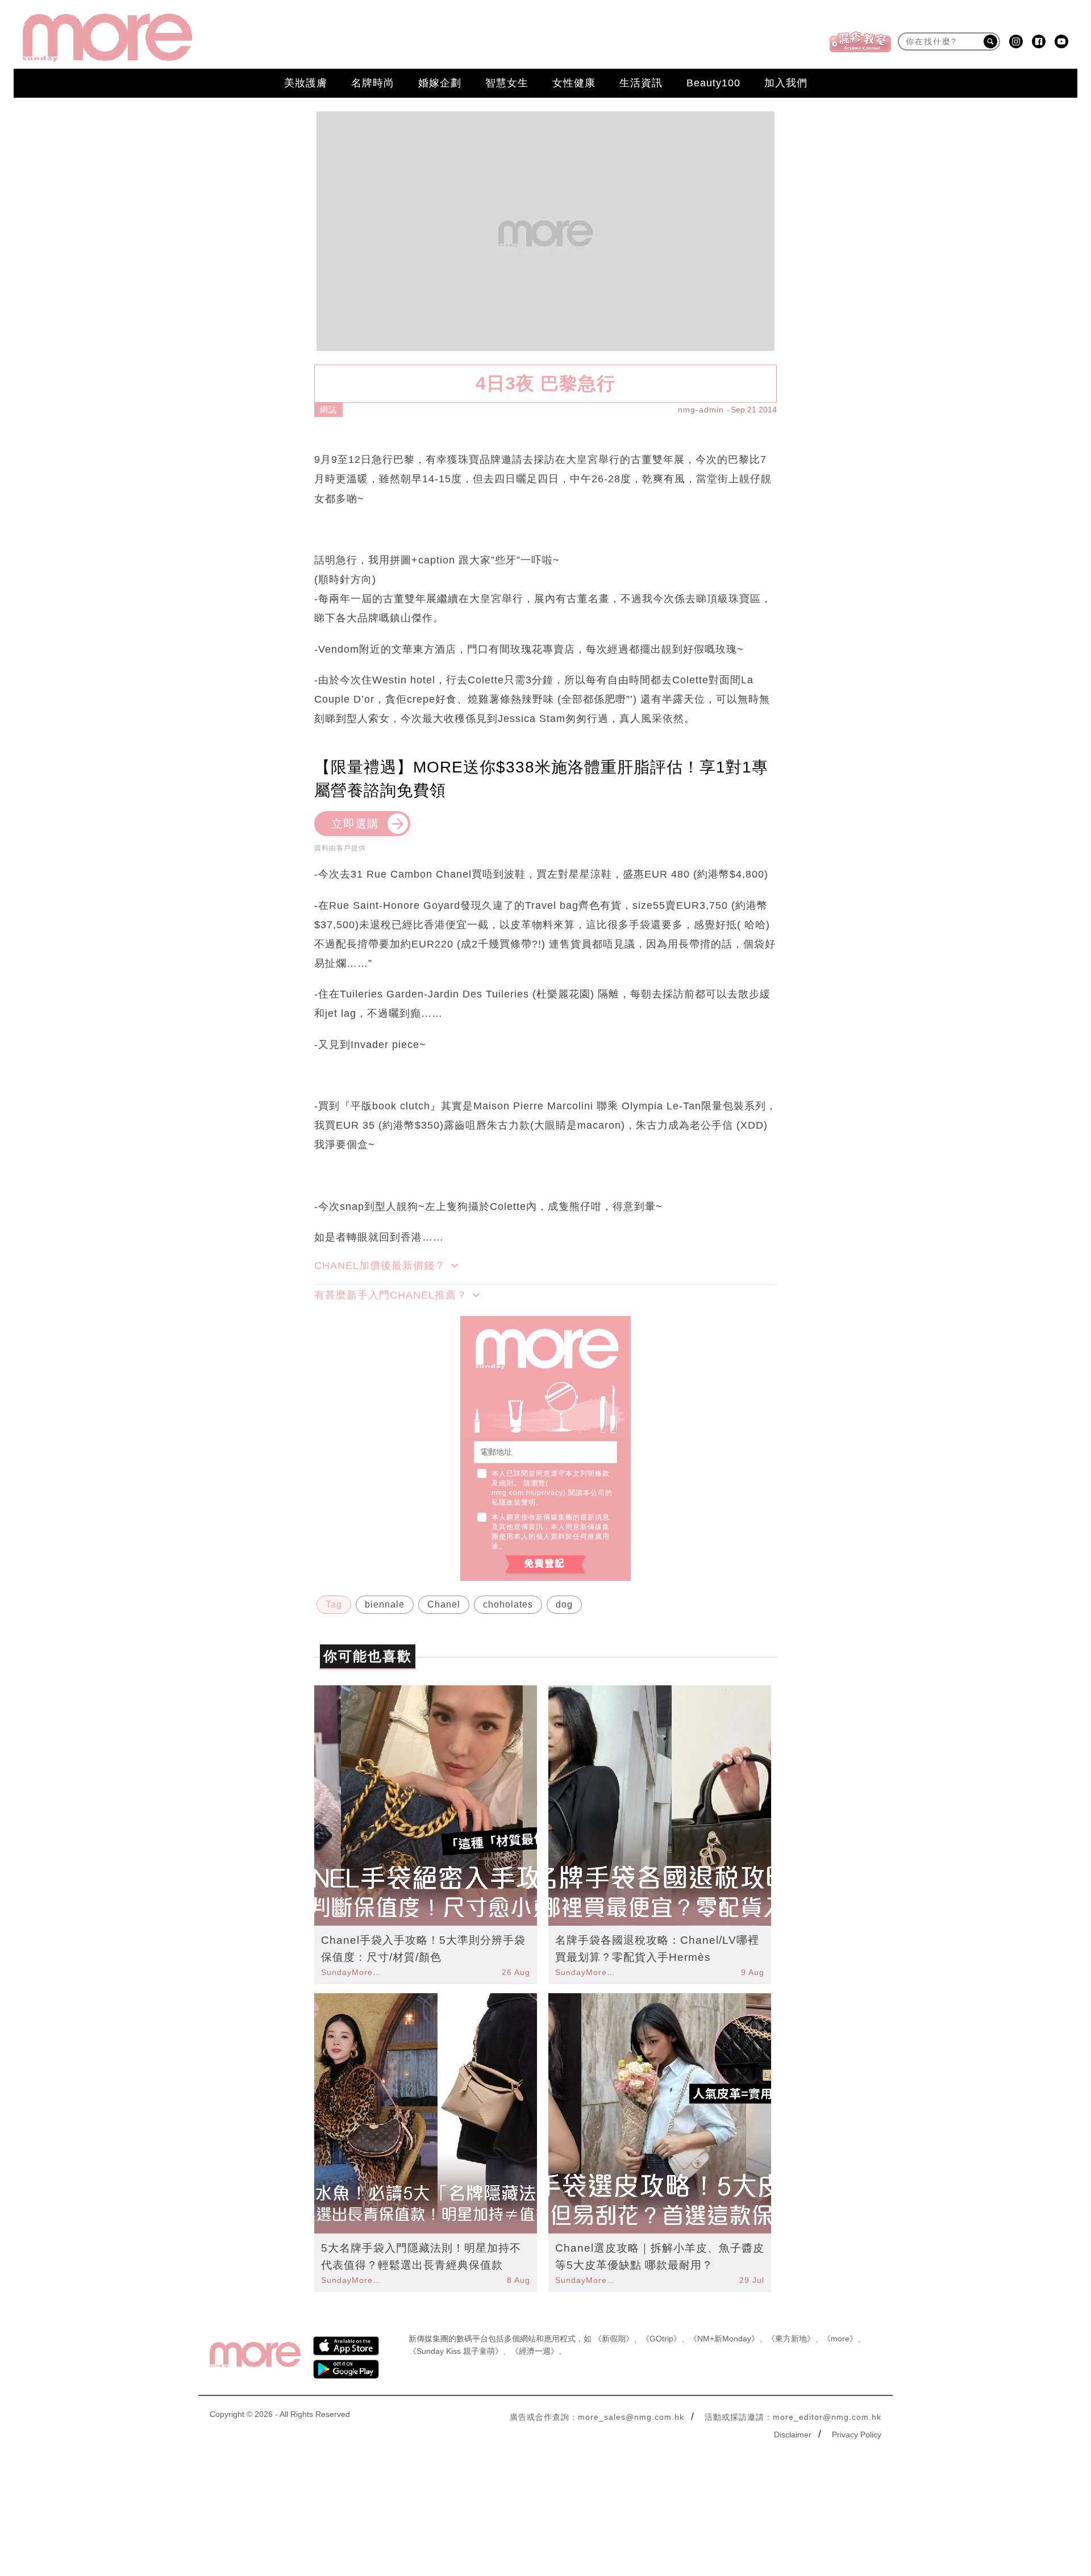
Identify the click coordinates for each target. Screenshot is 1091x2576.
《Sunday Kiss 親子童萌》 (456, 2351)
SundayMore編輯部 (353, 1972)
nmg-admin (701, 410)
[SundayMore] (107, 38)
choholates (508, 1604)
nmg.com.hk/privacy (527, 1493)
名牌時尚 (373, 83)
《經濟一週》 (535, 2351)
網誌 (328, 410)
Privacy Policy (857, 2435)
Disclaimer (793, 2435)
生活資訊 (641, 83)
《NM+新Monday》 (724, 2339)
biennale (385, 1604)
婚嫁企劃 (440, 83)
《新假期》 (614, 2339)
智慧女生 (507, 83)
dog (564, 1604)
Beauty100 (713, 83)
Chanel (444, 1604)
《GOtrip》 (661, 2339)
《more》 (840, 2339)
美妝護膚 (306, 83)
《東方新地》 (791, 2339)
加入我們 (786, 83)
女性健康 (574, 83)
